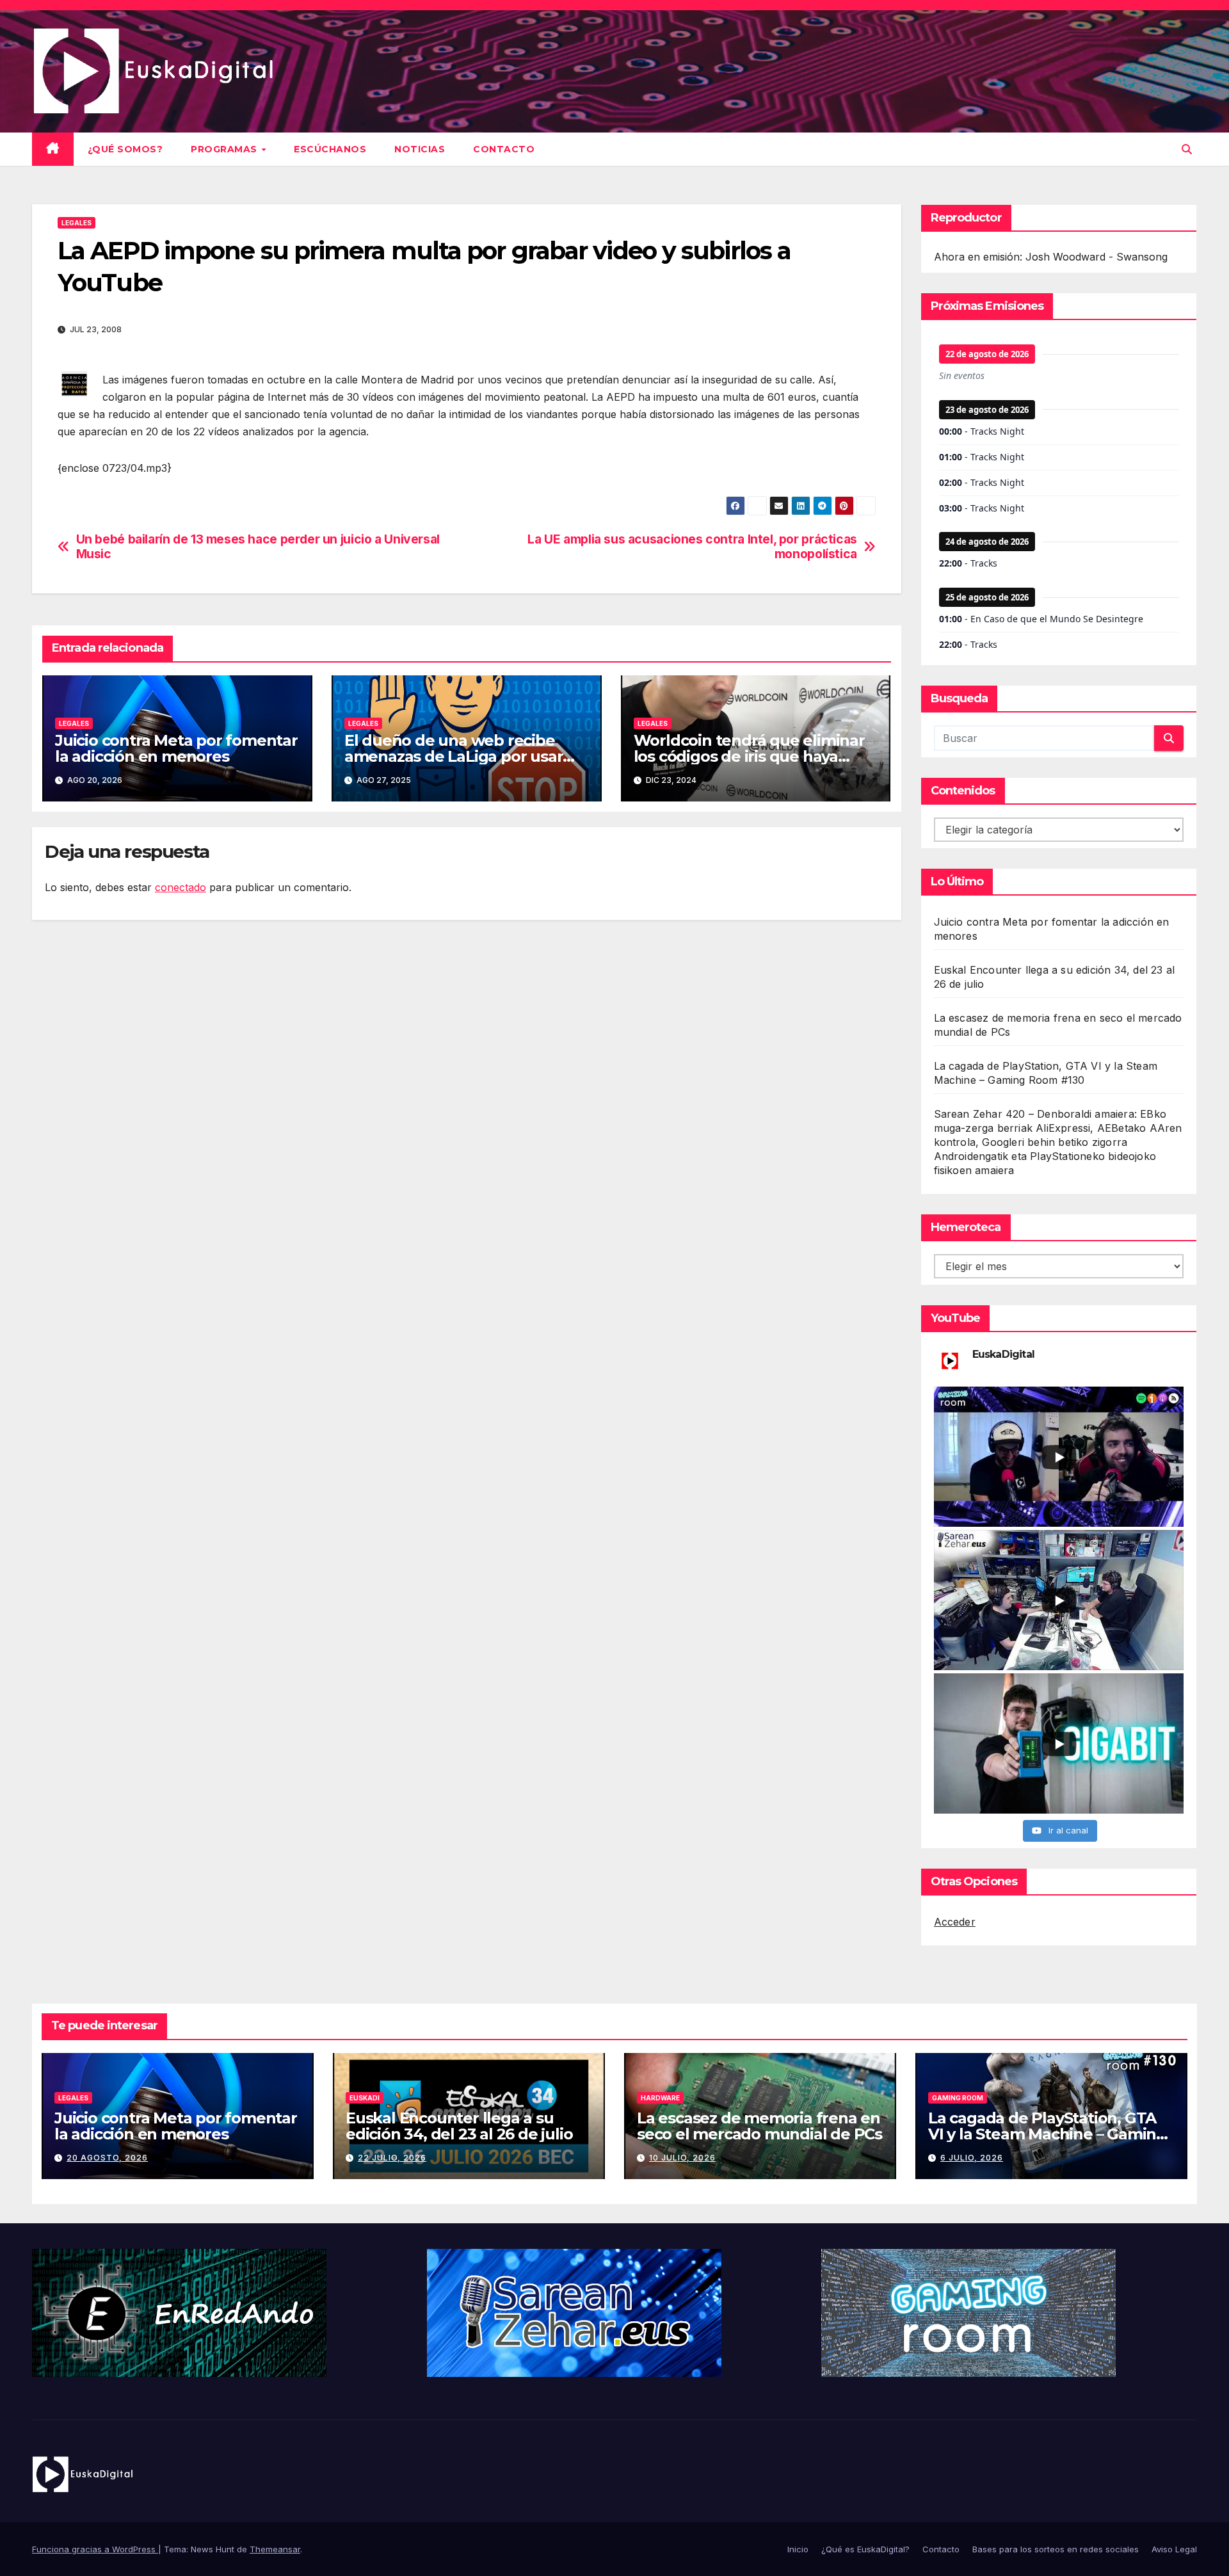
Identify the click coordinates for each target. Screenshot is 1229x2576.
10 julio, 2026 (682, 2158)
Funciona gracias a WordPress (95, 2549)
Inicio (798, 2549)
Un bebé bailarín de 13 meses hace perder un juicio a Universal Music (258, 547)
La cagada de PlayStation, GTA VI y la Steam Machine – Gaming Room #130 (1047, 2134)
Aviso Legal (1174, 2549)
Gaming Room (958, 2098)
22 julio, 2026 (392, 2158)
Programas (225, 149)
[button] (1187, 149)
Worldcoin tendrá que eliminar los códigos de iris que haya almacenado (749, 756)
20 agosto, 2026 (107, 2158)
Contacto (504, 149)
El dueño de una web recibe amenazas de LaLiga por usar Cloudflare (454, 756)
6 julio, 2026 (972, 2158)
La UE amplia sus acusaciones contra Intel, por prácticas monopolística (692, 547)
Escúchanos (330, 149)
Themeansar (275, 2549)
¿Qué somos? (125, 149)
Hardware (660, 2098)
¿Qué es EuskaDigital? (865, 2549)
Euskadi (365, 2098)
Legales (76, 223)
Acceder (955, 1922)
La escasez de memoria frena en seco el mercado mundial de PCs (759, 2126)
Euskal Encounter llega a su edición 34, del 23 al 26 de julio (459, 2126)
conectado (181, 887)
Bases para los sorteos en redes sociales (1056, 2549)
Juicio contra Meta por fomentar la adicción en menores (176, 748)
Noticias (420, 149)
